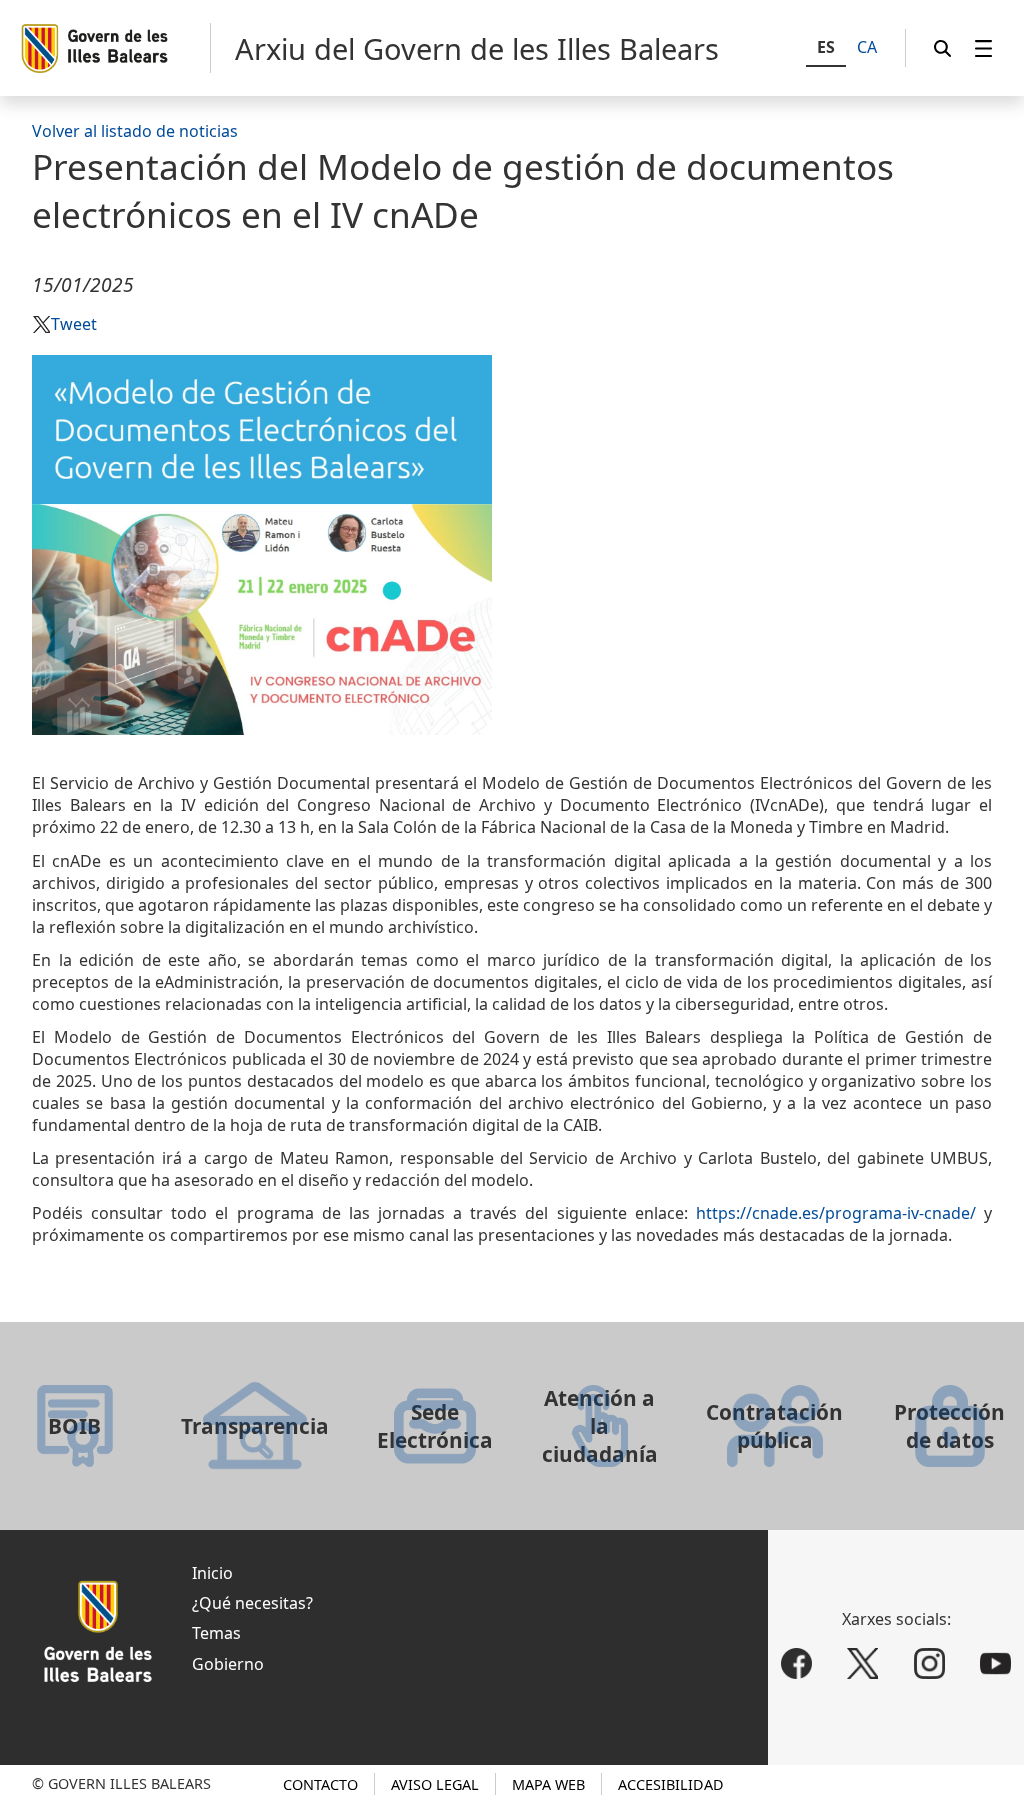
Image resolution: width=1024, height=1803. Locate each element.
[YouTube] (996, 1663)
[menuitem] (984, 48)
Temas (216, 1633)
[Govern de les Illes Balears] (115, 48)
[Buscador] (943, 48)
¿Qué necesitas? (252, 1603)
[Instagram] (929, 1663)
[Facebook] (796, 1663)
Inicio (212, 1573)
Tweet (74, 324)
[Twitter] (862, 1663)
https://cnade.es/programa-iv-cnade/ (836, 1213)
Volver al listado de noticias (135, 131)
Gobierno (228, 1664)
